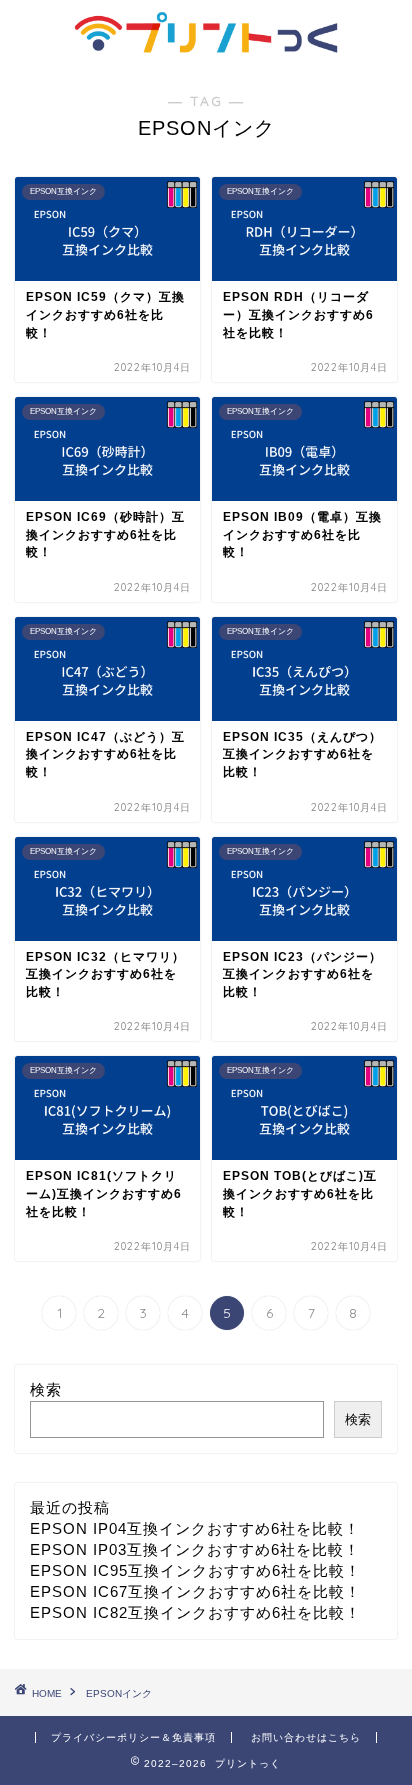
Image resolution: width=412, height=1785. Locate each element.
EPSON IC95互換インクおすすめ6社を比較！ (195, 1570)
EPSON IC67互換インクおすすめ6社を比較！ (195, 1591)
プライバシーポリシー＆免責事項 (133, 1737)
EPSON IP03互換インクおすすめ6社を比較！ (195, 1549)
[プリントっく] (206, 41)
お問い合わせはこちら (306, 1737)
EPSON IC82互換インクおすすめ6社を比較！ (195, 1612)
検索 (46, 1389)
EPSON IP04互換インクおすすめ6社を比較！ (195, 1528)
